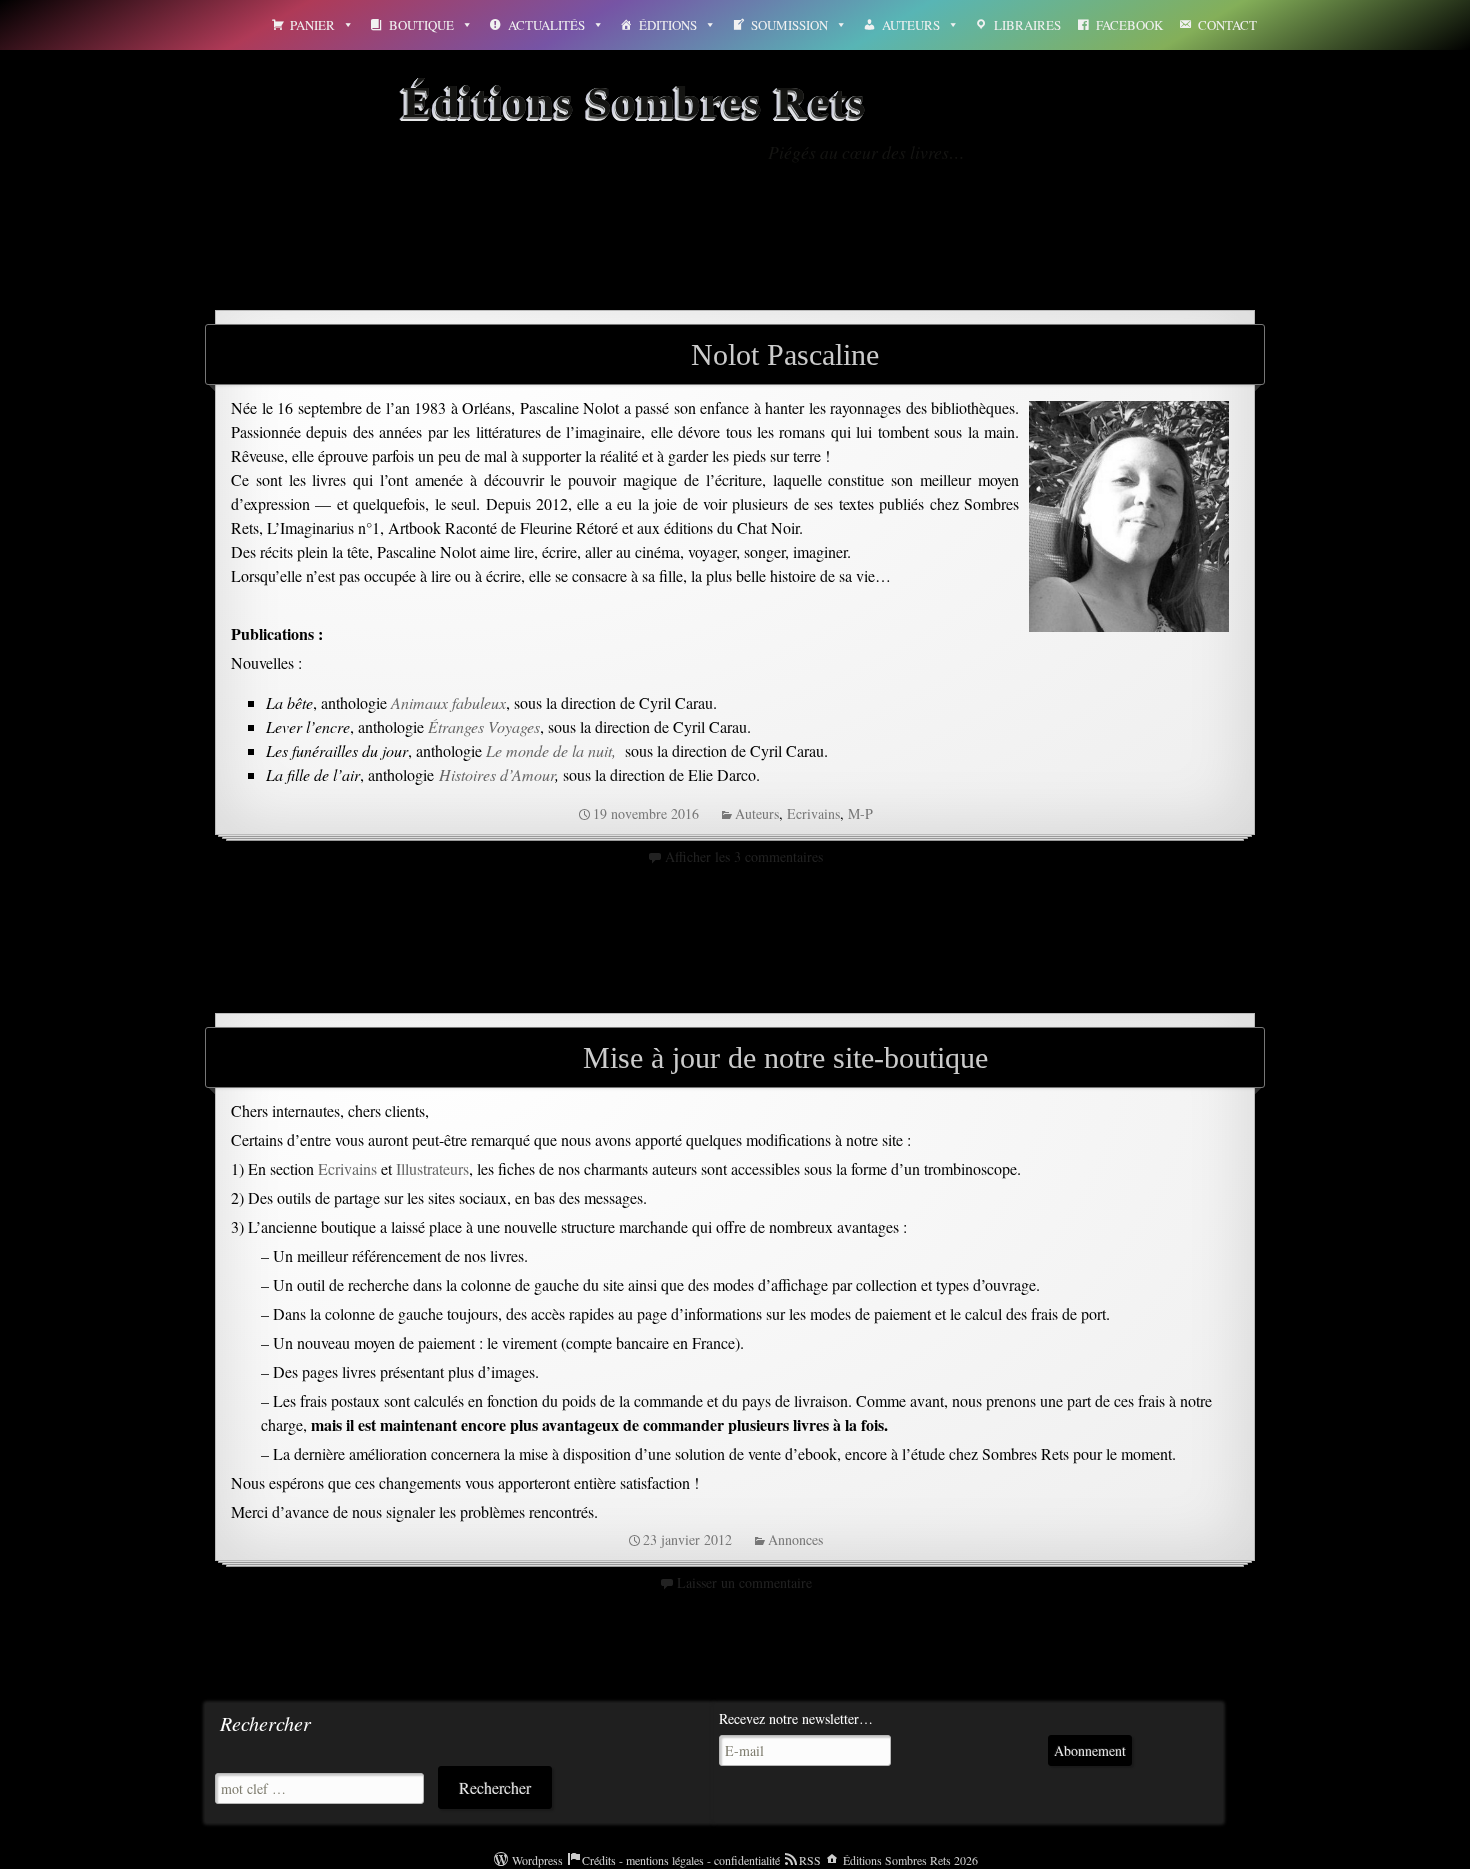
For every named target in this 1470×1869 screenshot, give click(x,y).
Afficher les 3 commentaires (744, 856)
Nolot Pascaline (785, 354)
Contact (1227, 25)
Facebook (1129, 25)
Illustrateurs (432, 1168)
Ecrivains (813, 813)
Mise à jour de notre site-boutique (785, 1057)
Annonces (795, 1539)
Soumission (789, 25)
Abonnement (1090, 1750)
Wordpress (537, 1860)
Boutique (421, 25)
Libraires (1027, 25)
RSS (810, 1860)
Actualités (546, 25)
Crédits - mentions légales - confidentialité (681, 1860)
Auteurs (911, 25)
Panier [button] (312, 25)
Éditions (668, 25)
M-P (860, 813)
